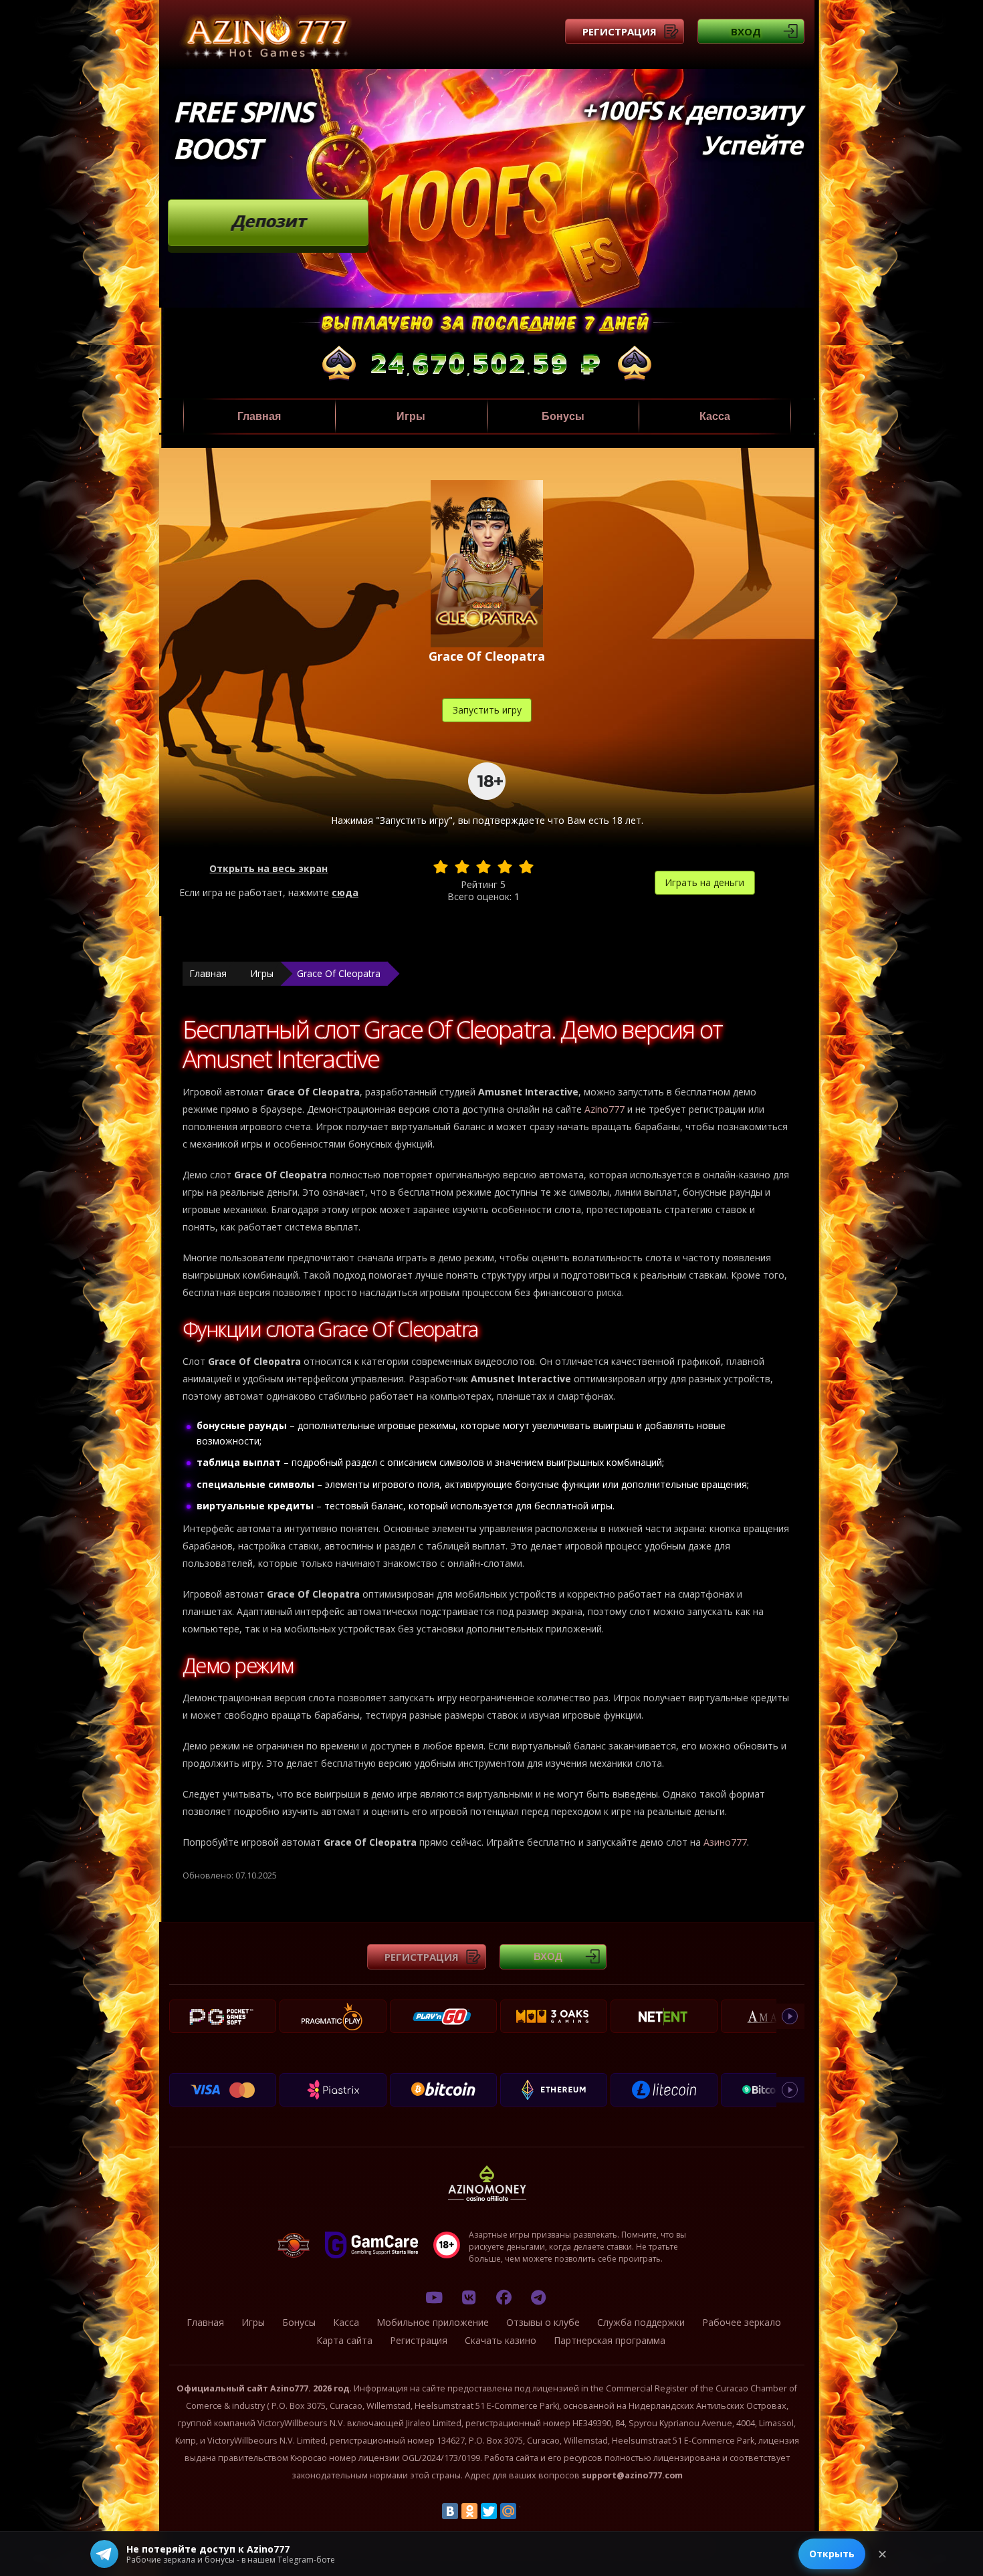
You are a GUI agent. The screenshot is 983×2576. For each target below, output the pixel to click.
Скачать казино (501, 2340)
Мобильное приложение (433, 2322)
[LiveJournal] (528, 2511)
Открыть (832, 2554)
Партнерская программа (610, 2340)
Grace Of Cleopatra (339, 973)
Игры (411, 416)
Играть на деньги (704, 882)
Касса (715, 416)
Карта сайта (344, 2340)
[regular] (483, 867)
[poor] (462, 867)
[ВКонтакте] (450, 2511)
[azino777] (469, 2297)
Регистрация (620, 31)
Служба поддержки (641, 2322)
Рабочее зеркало (742, 2322)
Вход (746, 31)
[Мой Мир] (508, 2511)
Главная (259, 416)
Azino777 (605, 1109)
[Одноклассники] (469, 2511)
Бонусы (563, 416)
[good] (505, 867)
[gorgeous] (526, 867)
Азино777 (725, 1842)
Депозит (268, 221)
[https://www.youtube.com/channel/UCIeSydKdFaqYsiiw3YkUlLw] (434, 2297)
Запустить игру (487, 710)
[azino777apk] (538, 2297)
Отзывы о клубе (543, 2322)
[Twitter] (489, 2511)
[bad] (441, 867)
